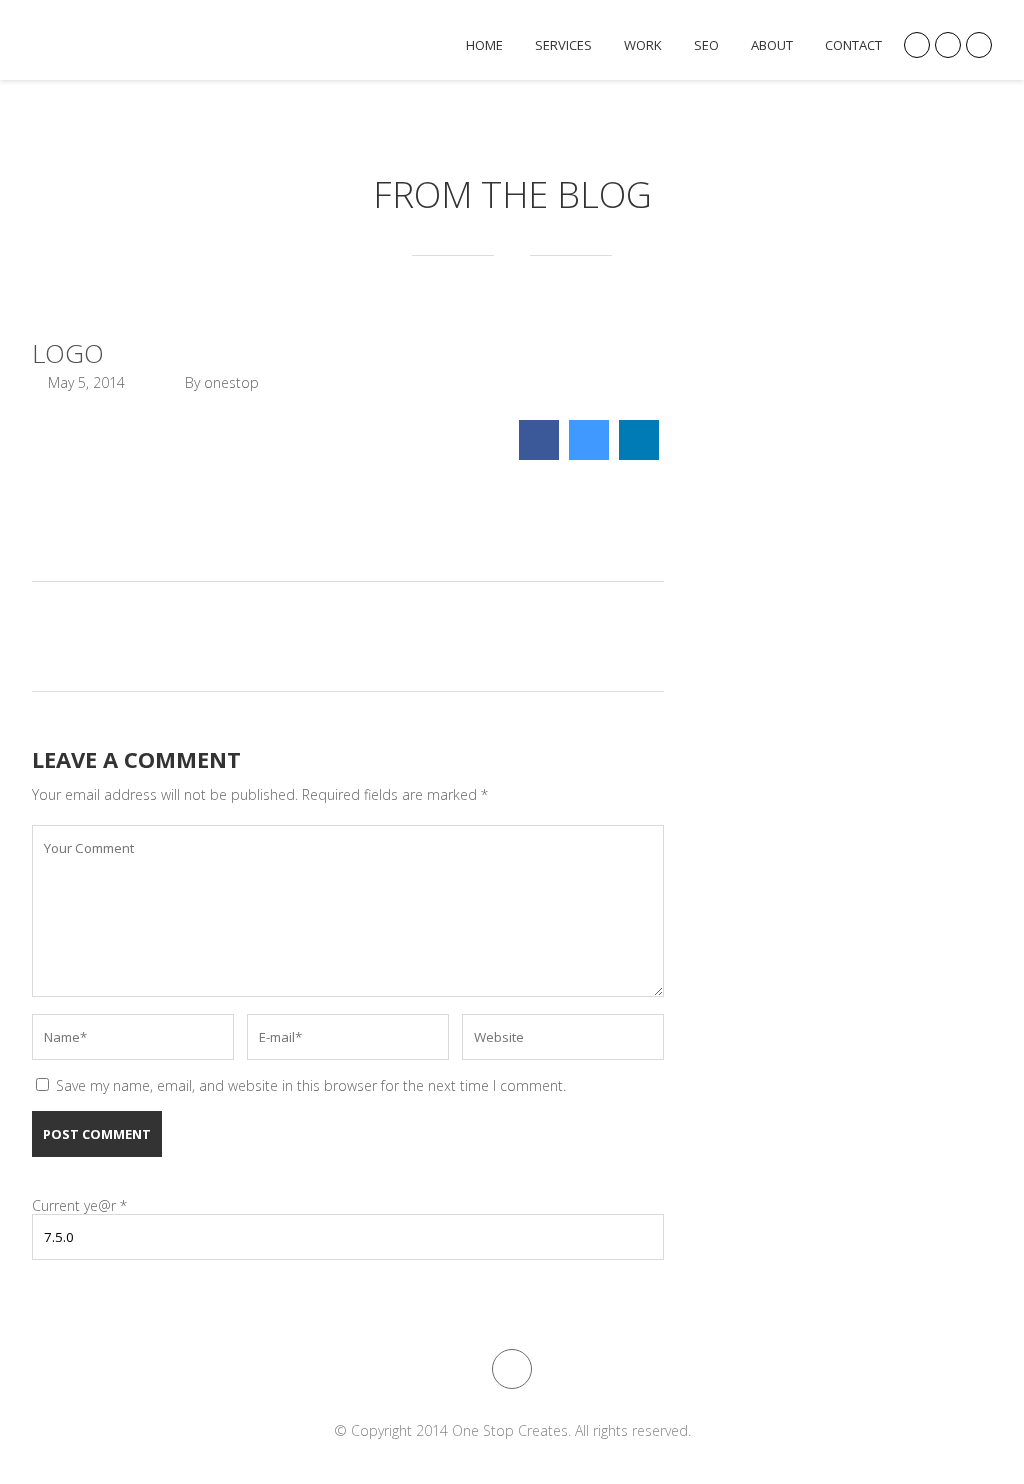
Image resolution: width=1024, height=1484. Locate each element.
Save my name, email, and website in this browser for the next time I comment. (311, 1085)
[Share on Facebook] (539, 454)
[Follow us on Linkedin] (948, 45)
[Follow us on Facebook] (979, 45)
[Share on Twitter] (589, 454)
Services (563, 45)
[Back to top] (512, 1369)
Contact (853, 45)
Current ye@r (79, 1205)
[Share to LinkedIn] (639, 454)
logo (68, 353)
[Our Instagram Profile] (917, 45)
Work (643, 45)
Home (484, 45)
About (772, 45)
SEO (706, 45)
